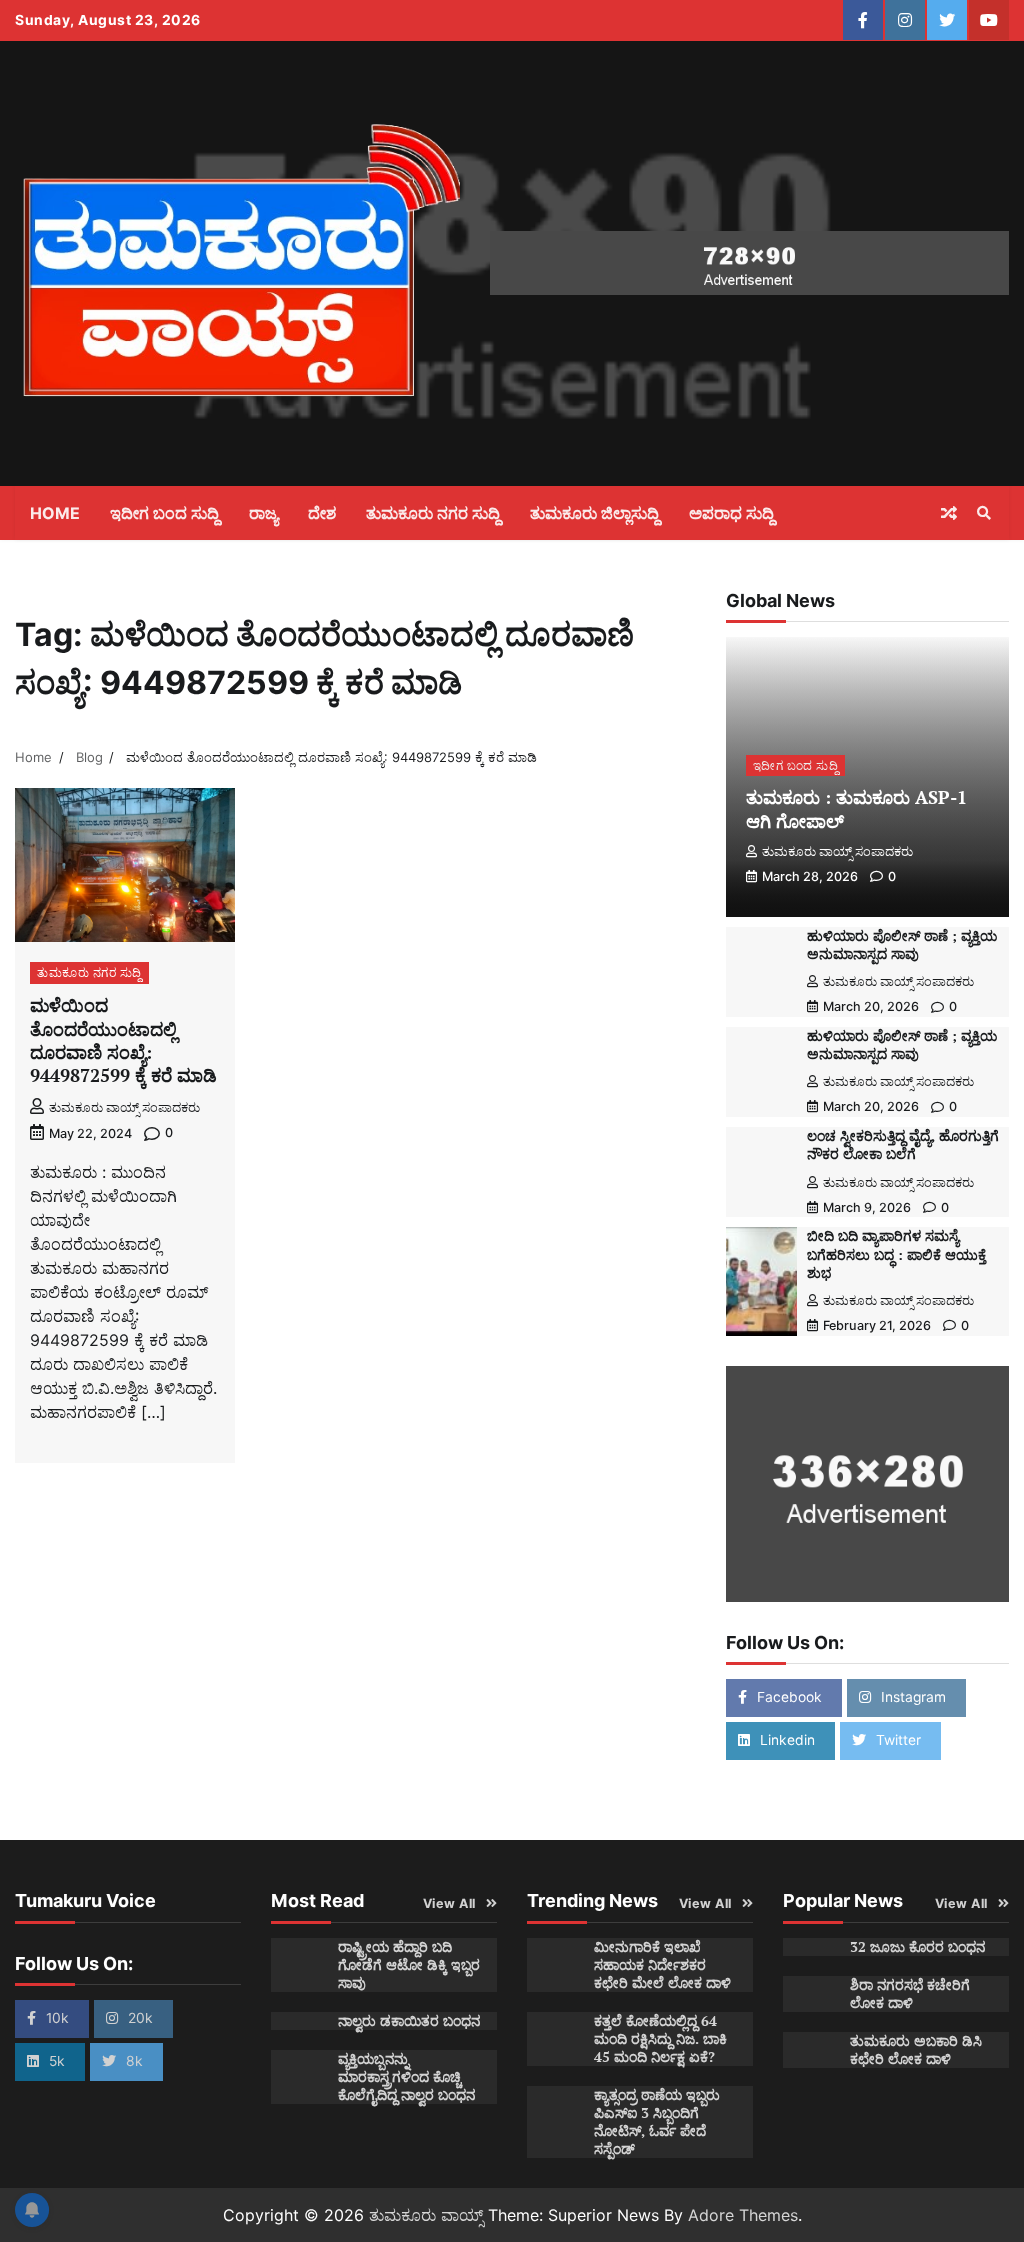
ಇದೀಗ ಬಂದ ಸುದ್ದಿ (164, 513)
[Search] (984, 513)
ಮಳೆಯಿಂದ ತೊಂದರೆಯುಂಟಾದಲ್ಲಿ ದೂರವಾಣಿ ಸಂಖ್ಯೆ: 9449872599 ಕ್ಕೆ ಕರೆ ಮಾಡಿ (123, 1040)
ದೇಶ (322, 513)
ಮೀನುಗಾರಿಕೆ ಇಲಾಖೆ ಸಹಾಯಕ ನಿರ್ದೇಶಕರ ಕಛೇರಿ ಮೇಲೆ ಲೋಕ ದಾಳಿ (662, 1965)
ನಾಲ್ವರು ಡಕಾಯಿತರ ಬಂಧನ (409, 2021)
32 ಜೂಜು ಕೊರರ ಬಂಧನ (917, 1947)
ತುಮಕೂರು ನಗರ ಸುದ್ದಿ (433, 513)
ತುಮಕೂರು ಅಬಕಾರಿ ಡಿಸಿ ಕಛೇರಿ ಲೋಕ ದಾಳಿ (916, 2050)
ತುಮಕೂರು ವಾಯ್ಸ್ (426, 2215)
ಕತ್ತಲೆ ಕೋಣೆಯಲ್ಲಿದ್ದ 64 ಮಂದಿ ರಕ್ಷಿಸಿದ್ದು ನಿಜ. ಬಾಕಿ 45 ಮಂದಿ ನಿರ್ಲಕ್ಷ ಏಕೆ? (660, 2039)
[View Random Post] (949, 513)
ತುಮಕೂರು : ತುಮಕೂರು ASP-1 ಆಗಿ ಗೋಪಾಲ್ (856, 808)
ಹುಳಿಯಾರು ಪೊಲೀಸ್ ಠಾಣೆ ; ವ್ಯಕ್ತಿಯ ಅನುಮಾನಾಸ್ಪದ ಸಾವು (902, 945)
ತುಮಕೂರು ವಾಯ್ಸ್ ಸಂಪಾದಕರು (124, 1107)
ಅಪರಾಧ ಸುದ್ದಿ (731, 513)
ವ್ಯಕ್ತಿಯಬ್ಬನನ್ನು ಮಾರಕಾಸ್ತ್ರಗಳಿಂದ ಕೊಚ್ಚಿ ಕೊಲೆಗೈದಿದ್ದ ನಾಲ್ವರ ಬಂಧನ (406, 2077)
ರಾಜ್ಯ (263, 513)
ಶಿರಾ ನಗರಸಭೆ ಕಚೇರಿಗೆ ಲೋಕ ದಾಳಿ (910, 1994)
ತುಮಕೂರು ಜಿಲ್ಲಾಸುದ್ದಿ (594, 513)
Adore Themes (743, 2215)
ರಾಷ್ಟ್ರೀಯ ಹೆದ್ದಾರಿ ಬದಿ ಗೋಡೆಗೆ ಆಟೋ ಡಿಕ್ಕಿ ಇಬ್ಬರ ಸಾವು (409, 1965)
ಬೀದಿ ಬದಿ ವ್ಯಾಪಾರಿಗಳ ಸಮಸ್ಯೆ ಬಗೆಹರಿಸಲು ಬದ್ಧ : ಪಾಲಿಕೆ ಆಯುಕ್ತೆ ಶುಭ (896, 1254)
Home (55, 513)
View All (449, 1903)
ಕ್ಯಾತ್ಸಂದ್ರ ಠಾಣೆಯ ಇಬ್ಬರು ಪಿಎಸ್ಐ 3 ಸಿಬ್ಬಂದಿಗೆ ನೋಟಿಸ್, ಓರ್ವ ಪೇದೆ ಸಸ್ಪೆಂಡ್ (657, 2122)
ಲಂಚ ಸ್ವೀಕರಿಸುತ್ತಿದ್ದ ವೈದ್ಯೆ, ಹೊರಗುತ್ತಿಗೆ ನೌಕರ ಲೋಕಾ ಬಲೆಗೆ (903, 1145)
